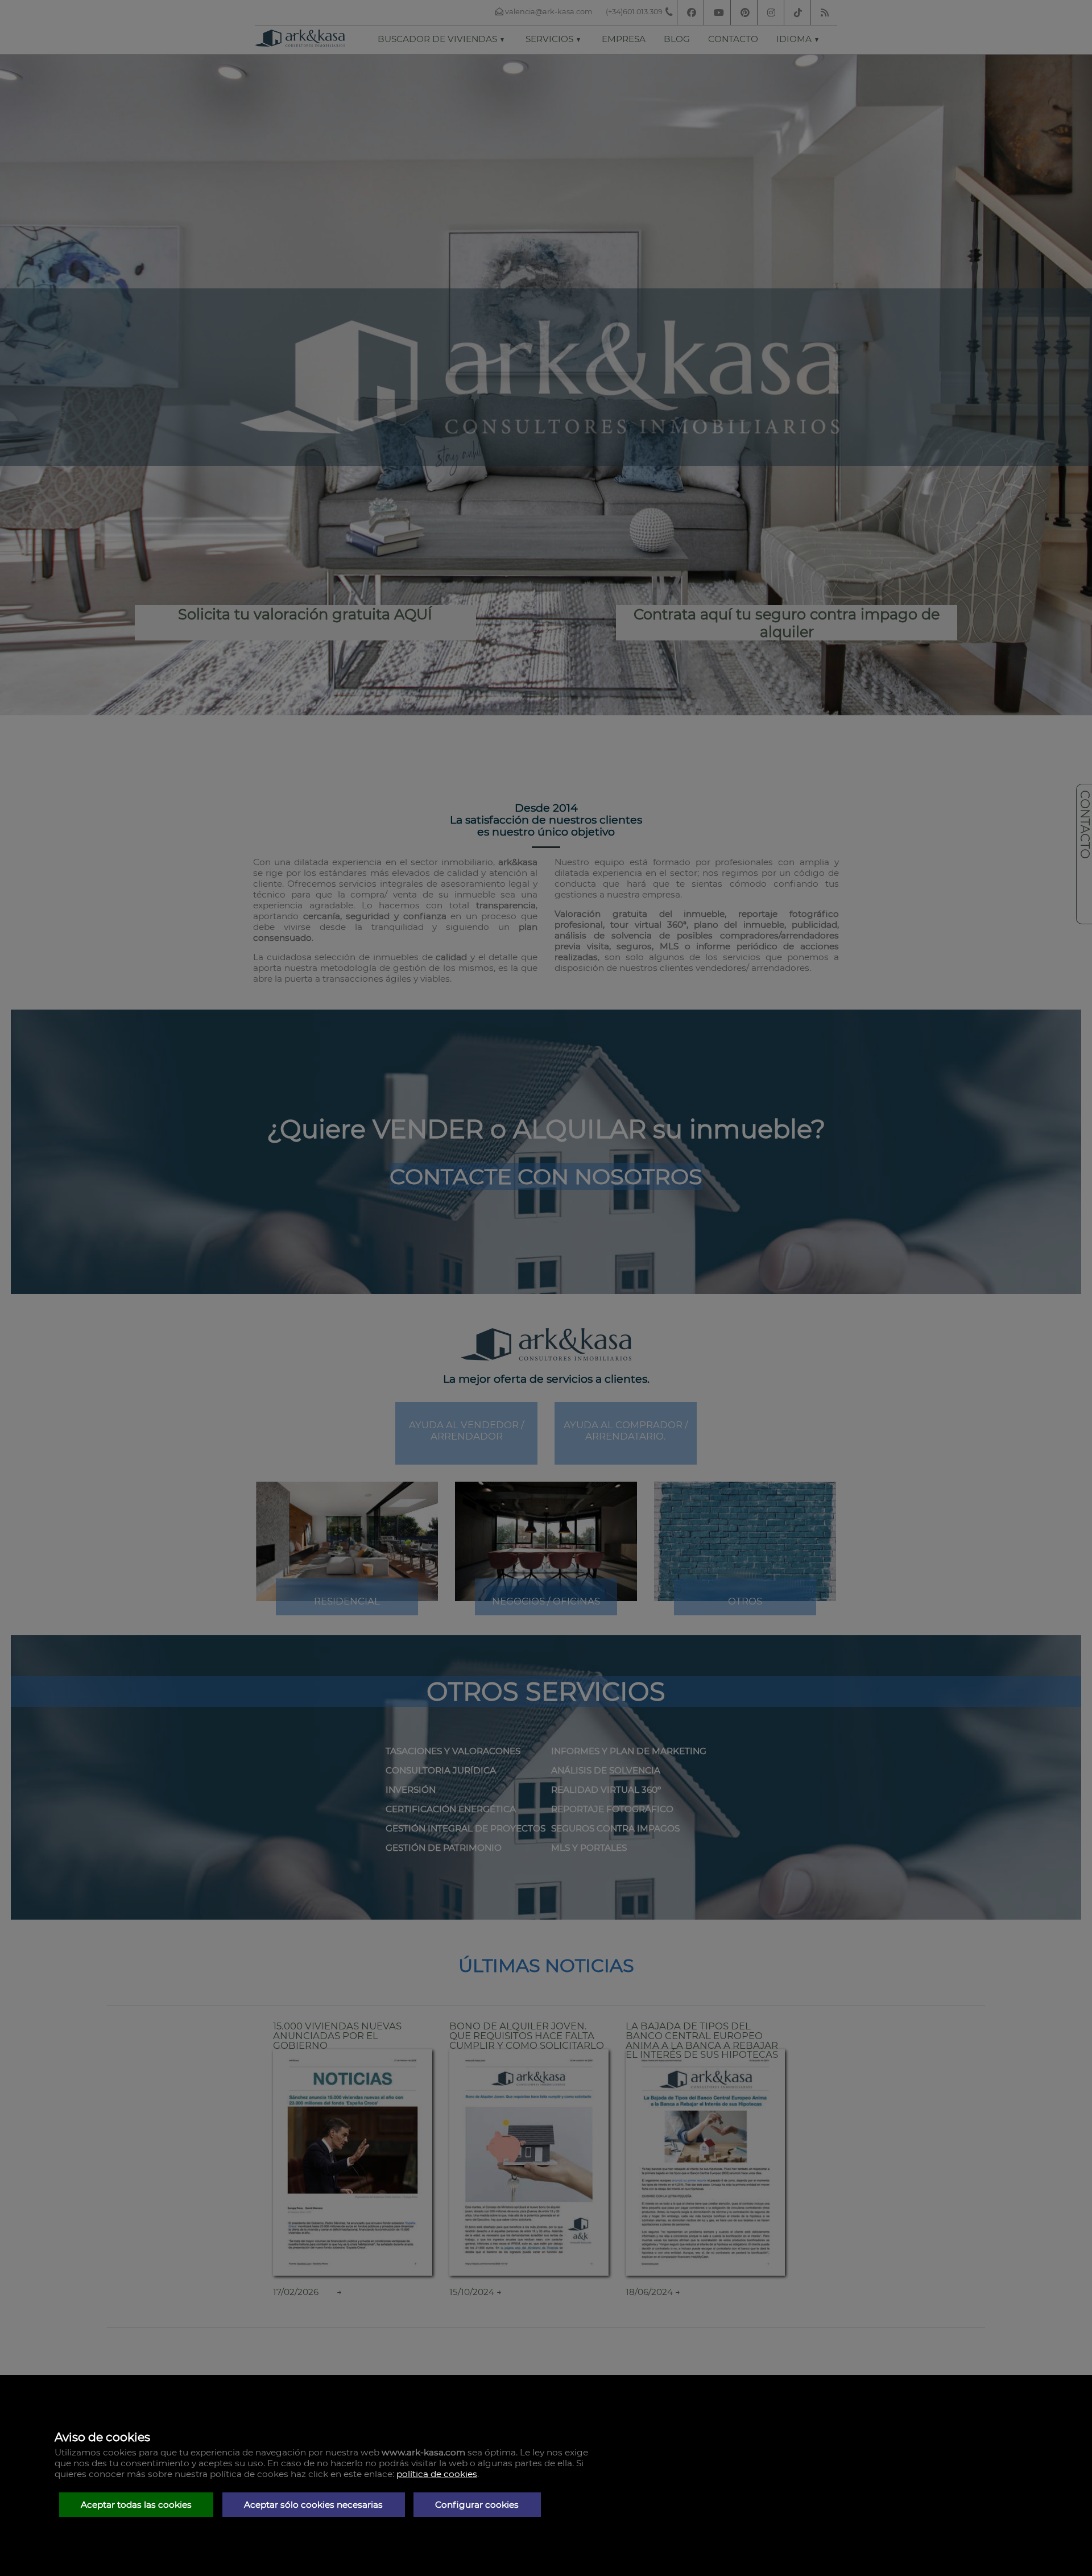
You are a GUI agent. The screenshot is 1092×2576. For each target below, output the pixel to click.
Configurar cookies (477, 2505)
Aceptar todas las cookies (136, 2505)
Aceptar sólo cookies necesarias (313, 2505)
